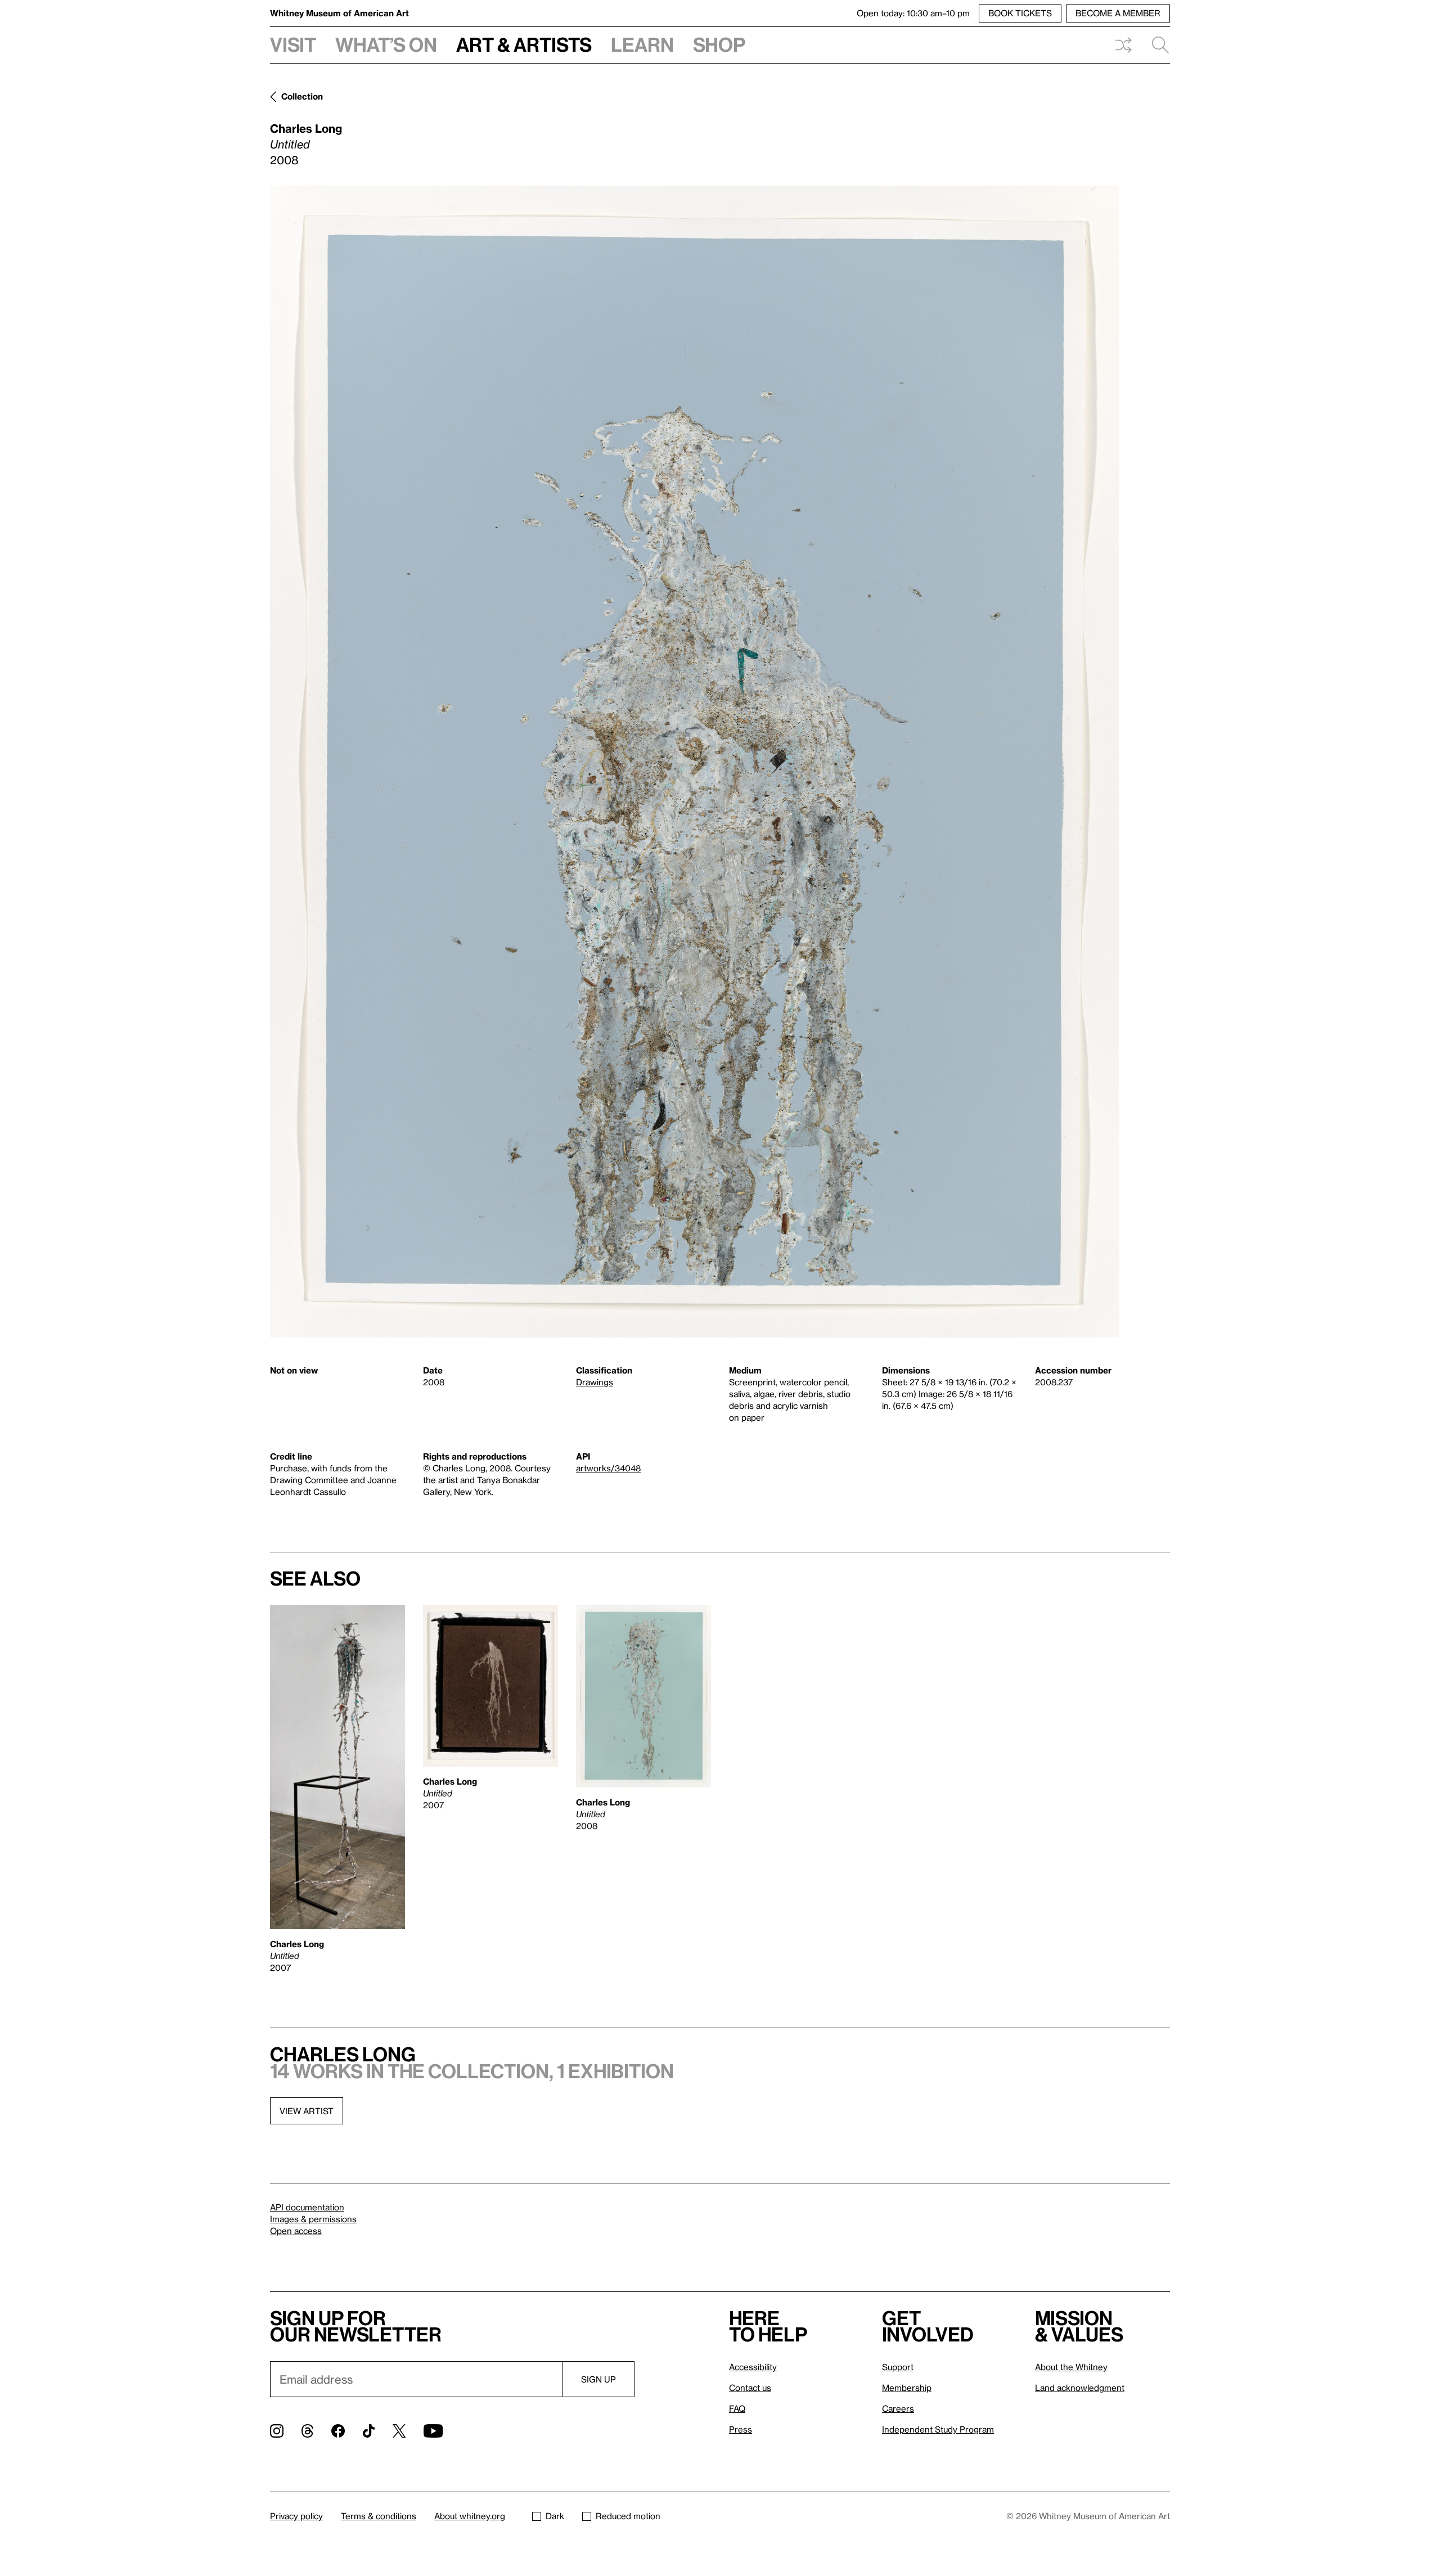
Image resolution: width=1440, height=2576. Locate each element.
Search (1156, 45)
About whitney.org (470, 2516)
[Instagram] (277, 2431)
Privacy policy (296, 2516)
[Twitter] (399, 2431)
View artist (307, 2111)
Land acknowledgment (1080, 2388)
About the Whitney (1071, 2367)
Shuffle (1123, 45)
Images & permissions (313, 2219)
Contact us (750, 2388)
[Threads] (307, 2431)
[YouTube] (433, 2431)
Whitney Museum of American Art (339, 13)
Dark (555, 2516)
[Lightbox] (694, 762)
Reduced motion (628, 2516)
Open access (296, 2231)
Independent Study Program (938, 2429)
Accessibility (753, 2367)
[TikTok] (369, 2431)
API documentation (307, 2207)
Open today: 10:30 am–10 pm (913, 13)
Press (741, 2429)
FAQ (737, 2408)
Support (898, 2367)
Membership (907, 2388)
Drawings (595, 1382)
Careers (898, 2408)
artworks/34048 (608, 1468)
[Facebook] (338, 2431)
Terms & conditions (379, 2516)
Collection (302, 96)
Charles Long (306, 128)
